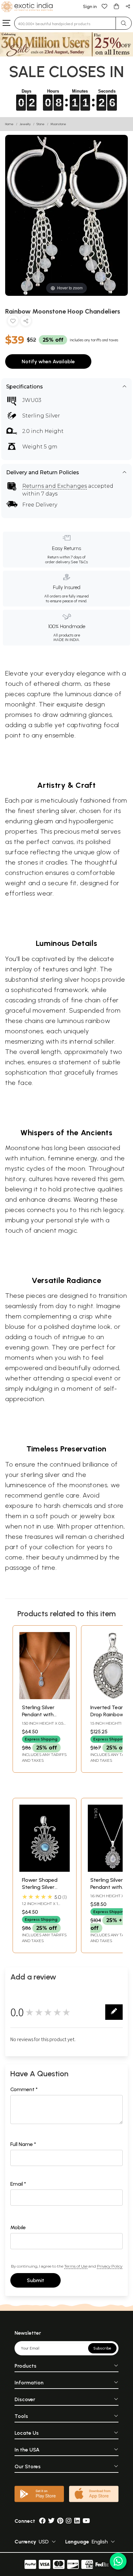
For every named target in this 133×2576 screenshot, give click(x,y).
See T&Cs (79, 562)
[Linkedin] (77, 2521)
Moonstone (58, 124)
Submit (36, 2280)
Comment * (24, 2089)
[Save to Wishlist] (13, 322)
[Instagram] (69, 2521)
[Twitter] (51, 2521)
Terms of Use (76, 2266)
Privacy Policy (110, 2266)
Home (9, 124)
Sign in (90, 7)
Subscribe (102, 2348)
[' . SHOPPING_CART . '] (116, 6)
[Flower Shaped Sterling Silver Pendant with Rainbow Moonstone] (45, 1870)
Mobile (18, 2227)
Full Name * (23, 2144)
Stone (41, 124)
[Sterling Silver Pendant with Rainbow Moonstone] (45, 1697)
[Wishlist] (105, 6)
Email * (18, 2184)
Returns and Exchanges (55, 486)
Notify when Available (48, 361)
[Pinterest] (60, 2521)
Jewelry (25, 124)
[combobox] (65, 23)
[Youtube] (86, 2521)
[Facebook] (42, 2521)
